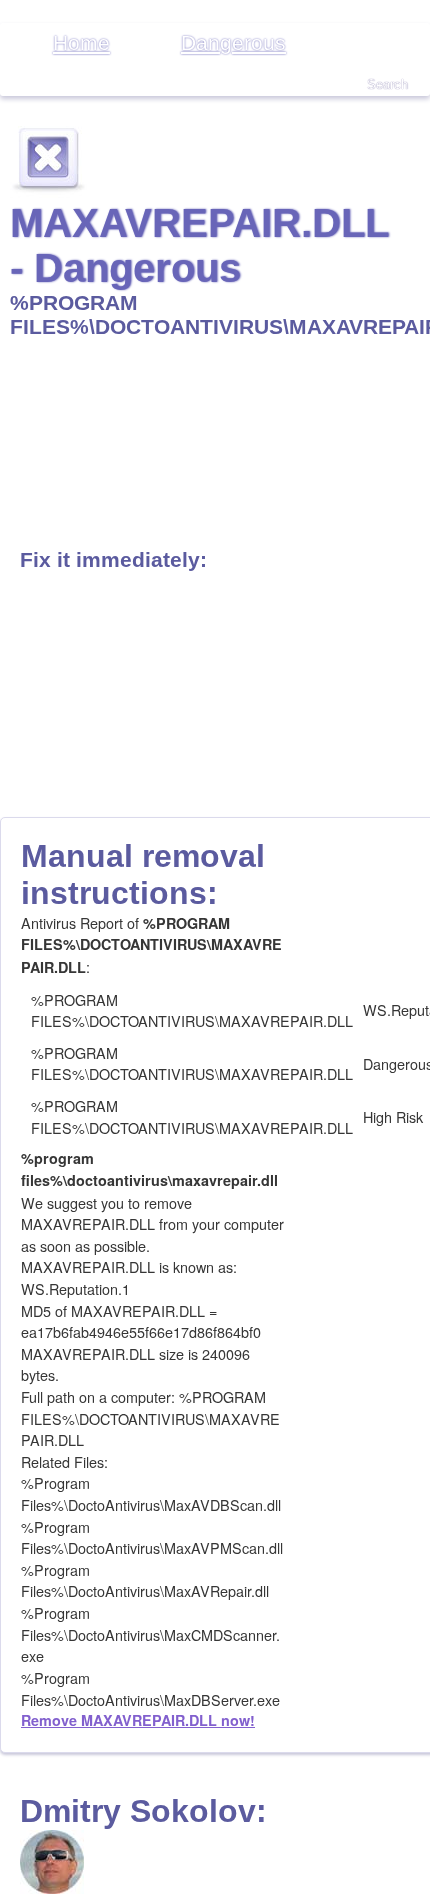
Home (81, 42)
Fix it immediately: (113, 559)
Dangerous (233, 42)
